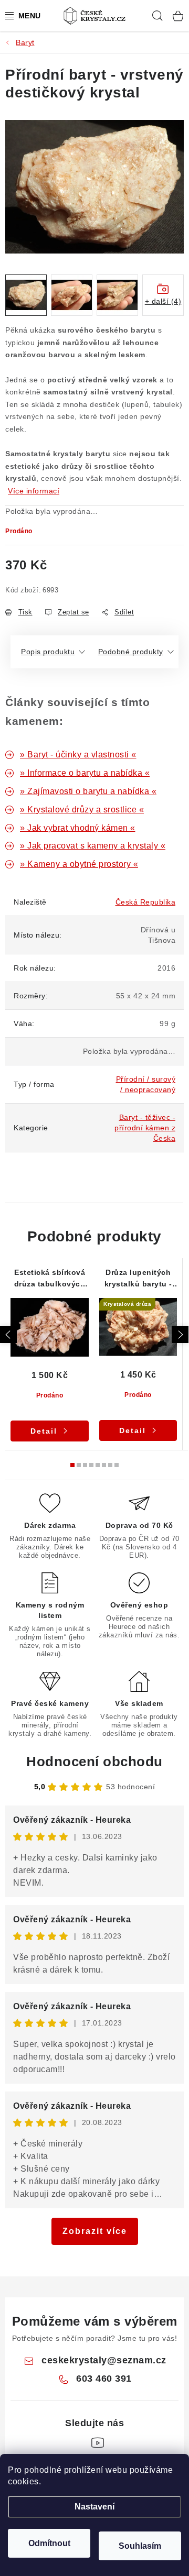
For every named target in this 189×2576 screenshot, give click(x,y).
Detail (44, 1431)
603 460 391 (104, 2379)
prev (8, 1335)
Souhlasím (140, 2546)
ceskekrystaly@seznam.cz (104, 2360)
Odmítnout (49, 2543)
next (180, 1335)
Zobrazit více (95, 2231)
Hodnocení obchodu (94, 1762)
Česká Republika (146, 902)
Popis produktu (48, 652)
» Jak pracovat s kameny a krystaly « (93, 846)
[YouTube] (98, 2443)
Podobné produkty (131, 652)
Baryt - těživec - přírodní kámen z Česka (145, 1128)
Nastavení (94, 2507)
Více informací (34, 491)
